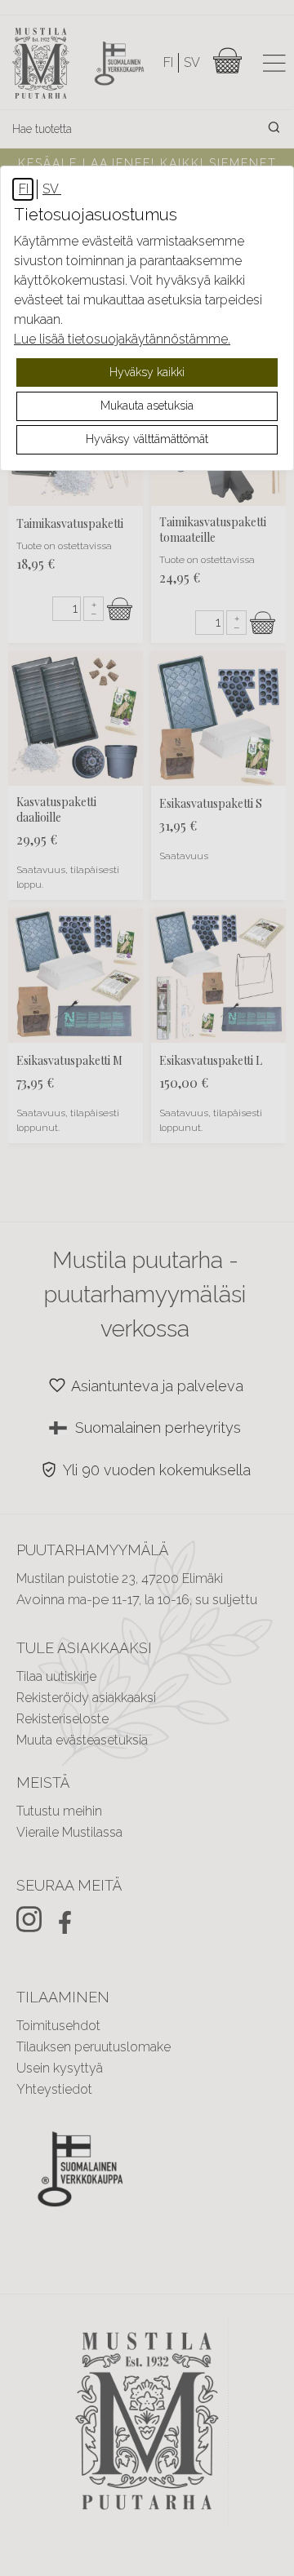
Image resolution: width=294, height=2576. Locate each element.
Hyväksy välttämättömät (147, 439)
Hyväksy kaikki (147, 372)
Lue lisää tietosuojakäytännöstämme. (122, 339)
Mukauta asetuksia (147, 406)
